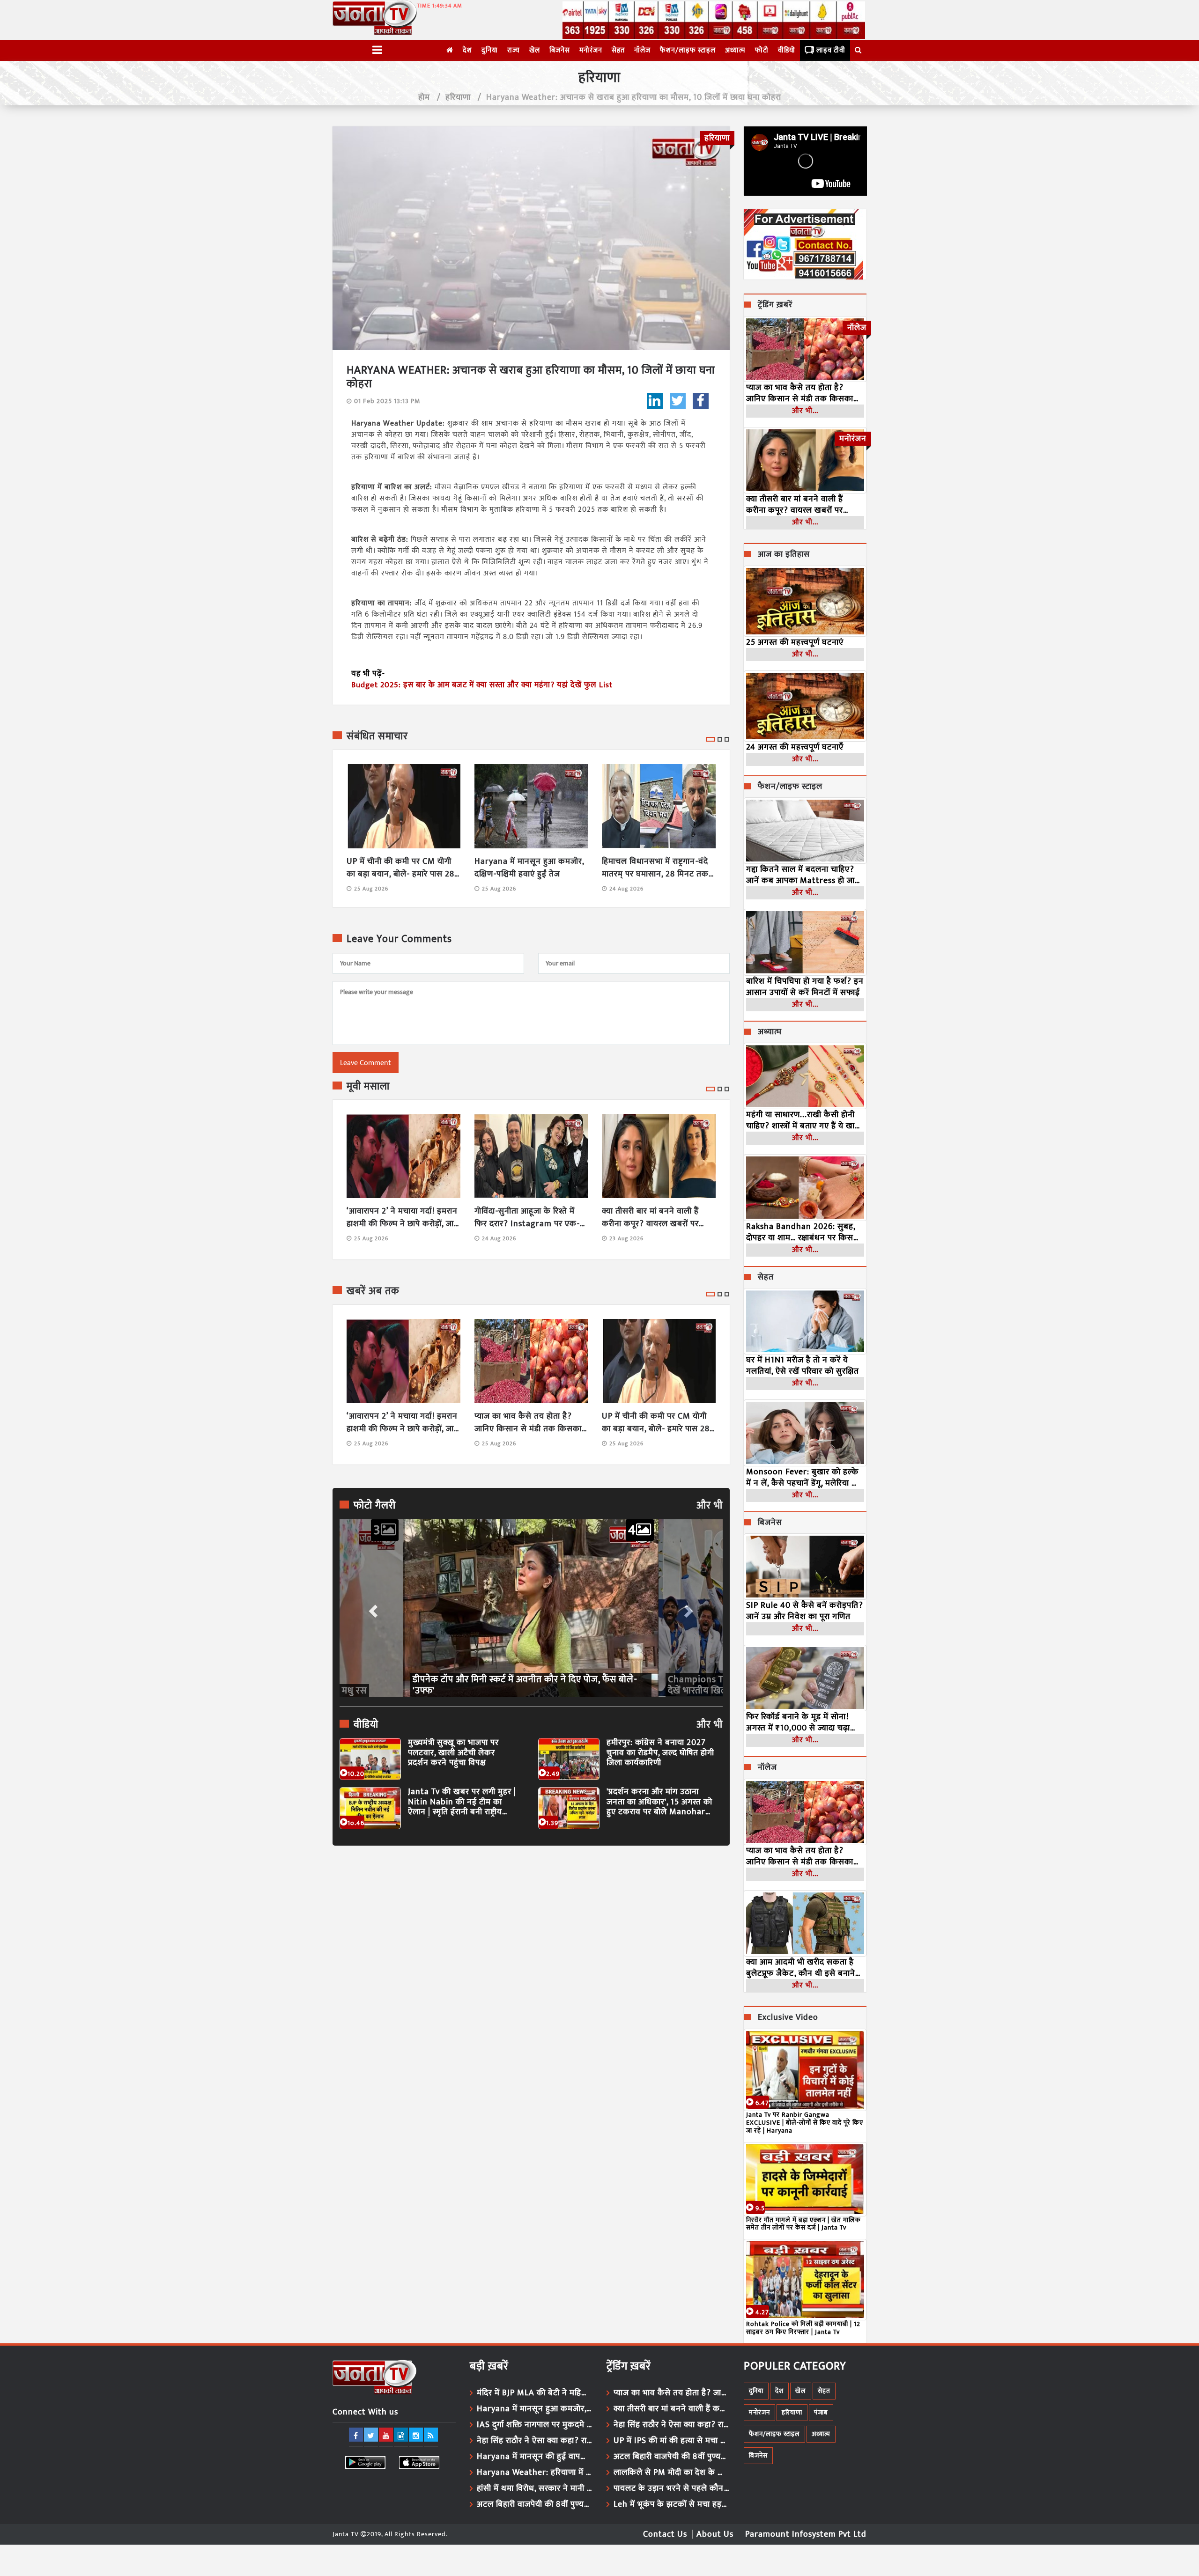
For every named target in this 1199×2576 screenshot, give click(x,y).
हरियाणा (458, 97)
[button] (372, 1608)
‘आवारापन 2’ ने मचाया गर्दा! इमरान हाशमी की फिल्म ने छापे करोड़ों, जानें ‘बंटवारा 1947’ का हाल (403, 1218)
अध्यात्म (735, 50)
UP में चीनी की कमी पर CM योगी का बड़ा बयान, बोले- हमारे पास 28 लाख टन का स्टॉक (400, 868)
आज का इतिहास (784, 555)
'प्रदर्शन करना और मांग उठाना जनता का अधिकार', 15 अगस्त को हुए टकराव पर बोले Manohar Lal (659, 1802)
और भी (710, 1506)
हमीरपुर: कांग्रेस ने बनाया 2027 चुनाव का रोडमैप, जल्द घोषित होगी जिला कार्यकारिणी (660, 1753)
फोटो (762, 50)
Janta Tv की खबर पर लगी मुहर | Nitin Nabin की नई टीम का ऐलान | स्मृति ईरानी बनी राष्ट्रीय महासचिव (462, 1802)
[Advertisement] (531, 1939)
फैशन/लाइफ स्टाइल (688, 50)
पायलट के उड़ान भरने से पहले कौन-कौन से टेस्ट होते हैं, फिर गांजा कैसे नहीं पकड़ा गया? (672, 2488)
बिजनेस (560, 50)
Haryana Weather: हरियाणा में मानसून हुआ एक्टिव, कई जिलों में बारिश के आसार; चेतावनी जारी (535, 2473)
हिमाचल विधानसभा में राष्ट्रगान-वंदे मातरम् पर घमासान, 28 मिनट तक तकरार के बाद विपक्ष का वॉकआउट (657, 868)
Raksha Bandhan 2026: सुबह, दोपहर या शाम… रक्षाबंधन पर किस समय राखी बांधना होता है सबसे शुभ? (804, 1232)
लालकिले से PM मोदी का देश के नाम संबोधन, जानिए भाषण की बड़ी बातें (672, 2473)
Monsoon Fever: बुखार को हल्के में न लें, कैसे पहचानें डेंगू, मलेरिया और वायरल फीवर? (805, 1478)
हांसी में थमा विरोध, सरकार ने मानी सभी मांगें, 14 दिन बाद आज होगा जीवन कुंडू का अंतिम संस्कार (535, 2488)
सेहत (618, 50)
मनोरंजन (591, 50)
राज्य (514, 50)
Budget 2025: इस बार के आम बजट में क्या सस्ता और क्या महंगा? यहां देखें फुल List (482, 685)
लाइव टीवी (831, 50)
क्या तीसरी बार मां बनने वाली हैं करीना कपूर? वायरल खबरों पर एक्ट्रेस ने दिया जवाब (650, 1218)
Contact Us (665, 2534)
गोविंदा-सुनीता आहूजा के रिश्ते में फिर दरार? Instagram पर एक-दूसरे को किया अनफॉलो (527, 1218)
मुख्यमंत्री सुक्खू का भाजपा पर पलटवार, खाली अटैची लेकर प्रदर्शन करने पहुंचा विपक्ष (453, 1753)
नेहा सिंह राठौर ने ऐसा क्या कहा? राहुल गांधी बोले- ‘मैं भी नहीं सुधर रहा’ (535, 2441)
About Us (715, 2534)
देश (467, 50)
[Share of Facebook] (701, 401)
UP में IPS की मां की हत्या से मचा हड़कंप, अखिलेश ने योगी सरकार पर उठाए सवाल (672, 2441)
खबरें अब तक (373, 1291)
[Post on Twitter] (678, 401)
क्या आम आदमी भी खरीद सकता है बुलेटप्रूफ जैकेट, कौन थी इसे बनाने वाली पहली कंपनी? (801, 1968)
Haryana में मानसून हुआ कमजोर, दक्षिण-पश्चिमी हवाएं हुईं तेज (529, 868)
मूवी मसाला (368, 1087)
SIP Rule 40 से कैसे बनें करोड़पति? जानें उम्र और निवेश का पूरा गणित (805, 1611)
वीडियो (787, 50)
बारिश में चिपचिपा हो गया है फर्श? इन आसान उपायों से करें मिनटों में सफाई (805, 987)
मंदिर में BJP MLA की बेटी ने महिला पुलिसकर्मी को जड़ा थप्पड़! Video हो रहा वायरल (535, 2393)
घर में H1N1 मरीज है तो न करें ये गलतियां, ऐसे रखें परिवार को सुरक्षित (803, 1366)
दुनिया (490, 50)
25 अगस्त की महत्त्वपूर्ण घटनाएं (795, 642)
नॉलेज (642, 50)
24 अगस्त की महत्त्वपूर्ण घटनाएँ (795, 747)
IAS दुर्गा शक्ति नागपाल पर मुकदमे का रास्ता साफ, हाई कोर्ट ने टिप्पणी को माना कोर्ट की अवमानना (535, 2425)
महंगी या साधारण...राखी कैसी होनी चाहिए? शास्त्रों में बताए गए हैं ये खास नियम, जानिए (803, 1120)
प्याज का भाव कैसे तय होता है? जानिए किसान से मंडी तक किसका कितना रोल (528, 1423)
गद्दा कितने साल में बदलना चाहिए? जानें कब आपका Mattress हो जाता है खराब (804, 875)
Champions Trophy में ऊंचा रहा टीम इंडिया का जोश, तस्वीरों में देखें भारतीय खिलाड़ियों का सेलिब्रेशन (526, 1685)
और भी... (805, 411)
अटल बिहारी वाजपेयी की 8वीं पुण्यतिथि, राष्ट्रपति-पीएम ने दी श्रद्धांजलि (535, 2504)
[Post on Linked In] (655, 401)
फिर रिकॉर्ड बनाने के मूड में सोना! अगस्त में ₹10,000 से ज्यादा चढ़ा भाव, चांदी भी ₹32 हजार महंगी (798, 1722)
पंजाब (821, 2412)
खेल (535, 50)
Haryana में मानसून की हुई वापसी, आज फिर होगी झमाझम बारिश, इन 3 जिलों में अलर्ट (535, 2457)
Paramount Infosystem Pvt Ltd (806, 2534)
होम (424, 97)
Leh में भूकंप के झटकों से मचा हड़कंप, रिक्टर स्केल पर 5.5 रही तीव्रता (672, 2504)
